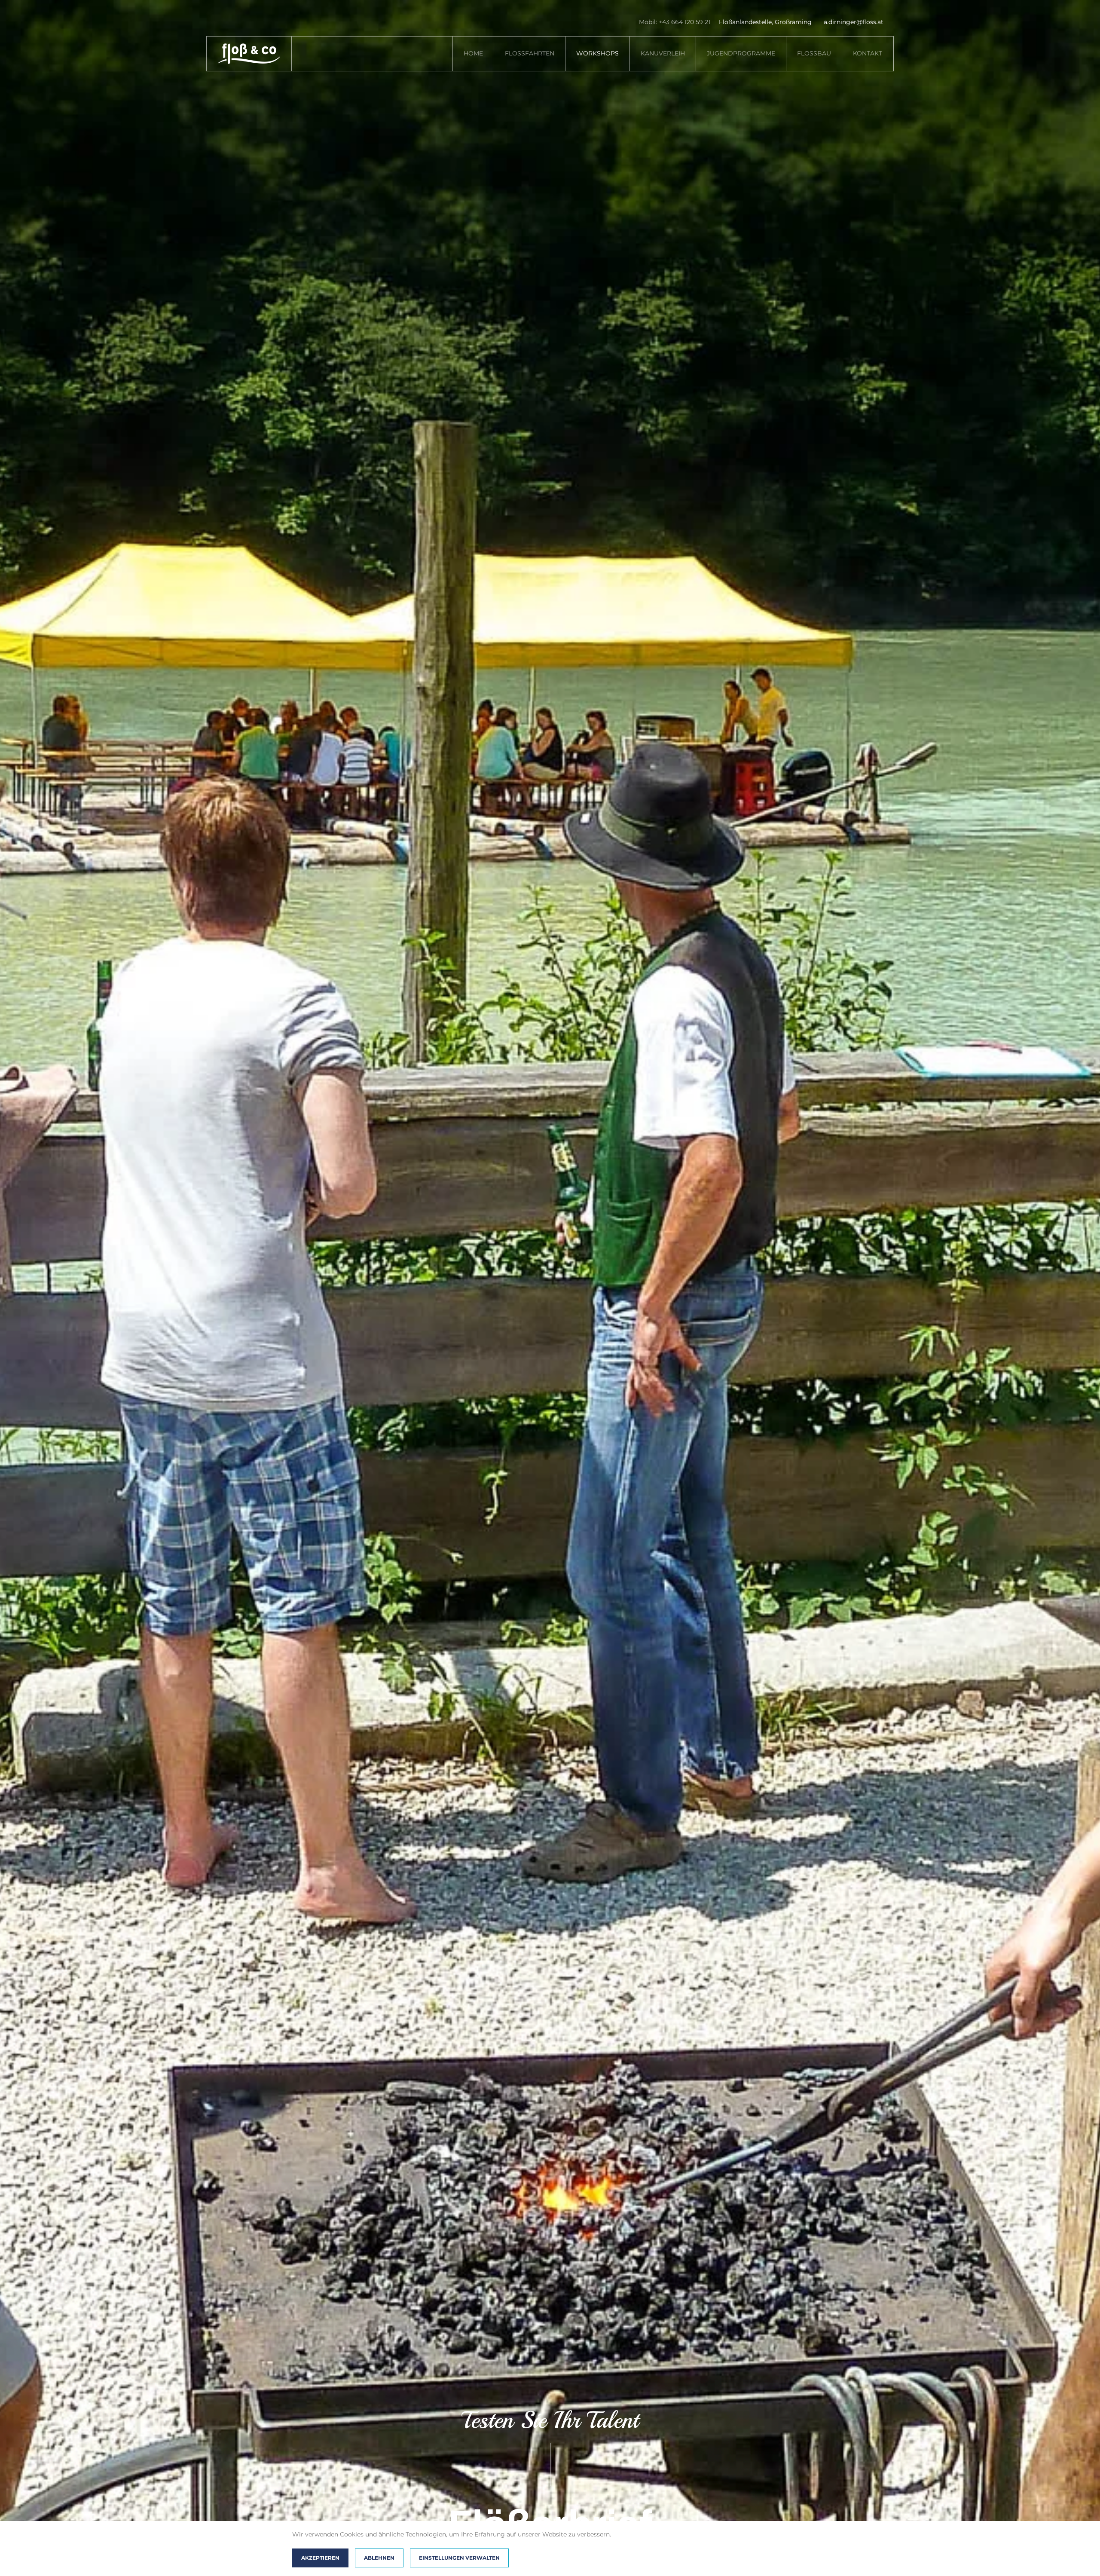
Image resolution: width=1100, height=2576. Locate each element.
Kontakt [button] (868, 53)
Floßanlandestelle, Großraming (765, 22)
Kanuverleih (663, 53)
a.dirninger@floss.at (854, 22)
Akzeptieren (320, 2558)
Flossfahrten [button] (530, 53)
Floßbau (814, 53)
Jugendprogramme (741, 53)
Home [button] (473, 53)
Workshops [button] (597, 53)
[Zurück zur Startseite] (249, 54)
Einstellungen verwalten (459, 2558)
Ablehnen (379, 2558)
